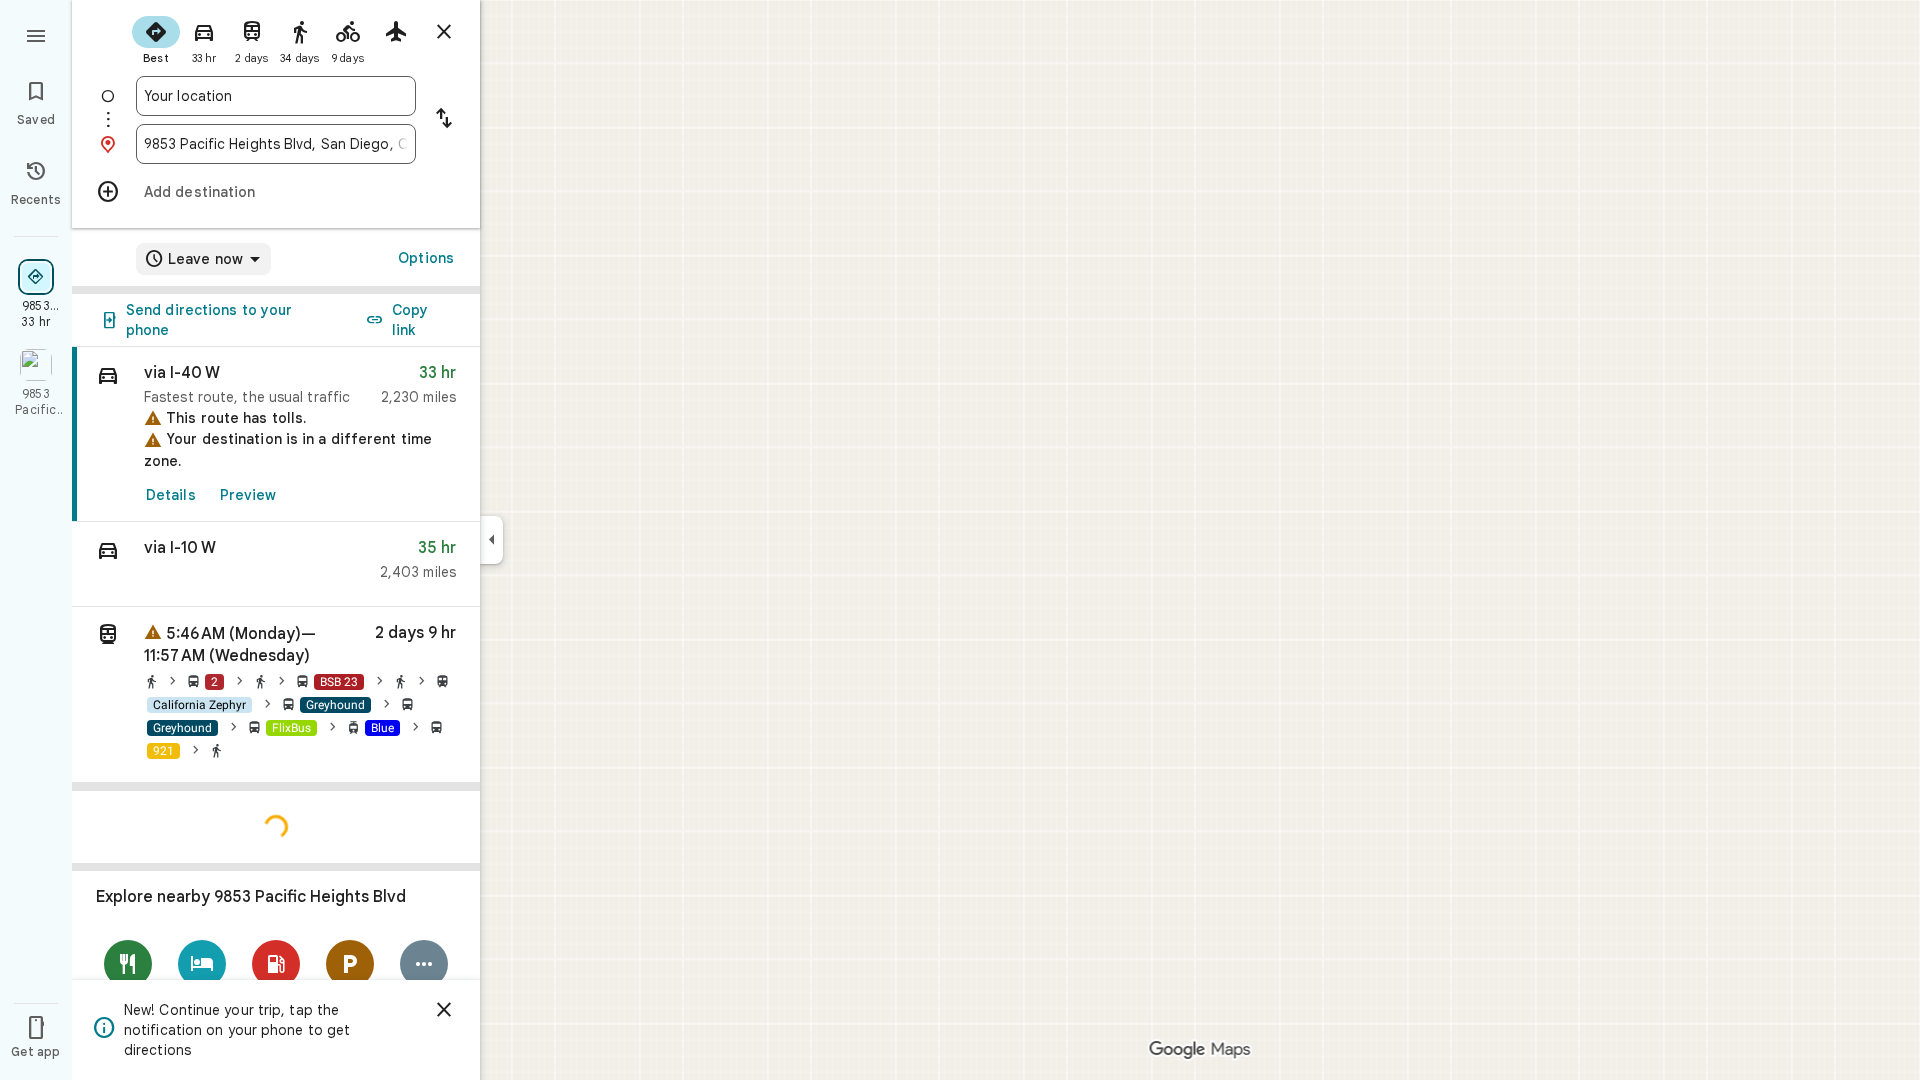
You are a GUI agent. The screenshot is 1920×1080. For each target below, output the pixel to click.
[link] (276, 434)
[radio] (156, 38)
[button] (276, 564)
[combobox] (276, 96)
